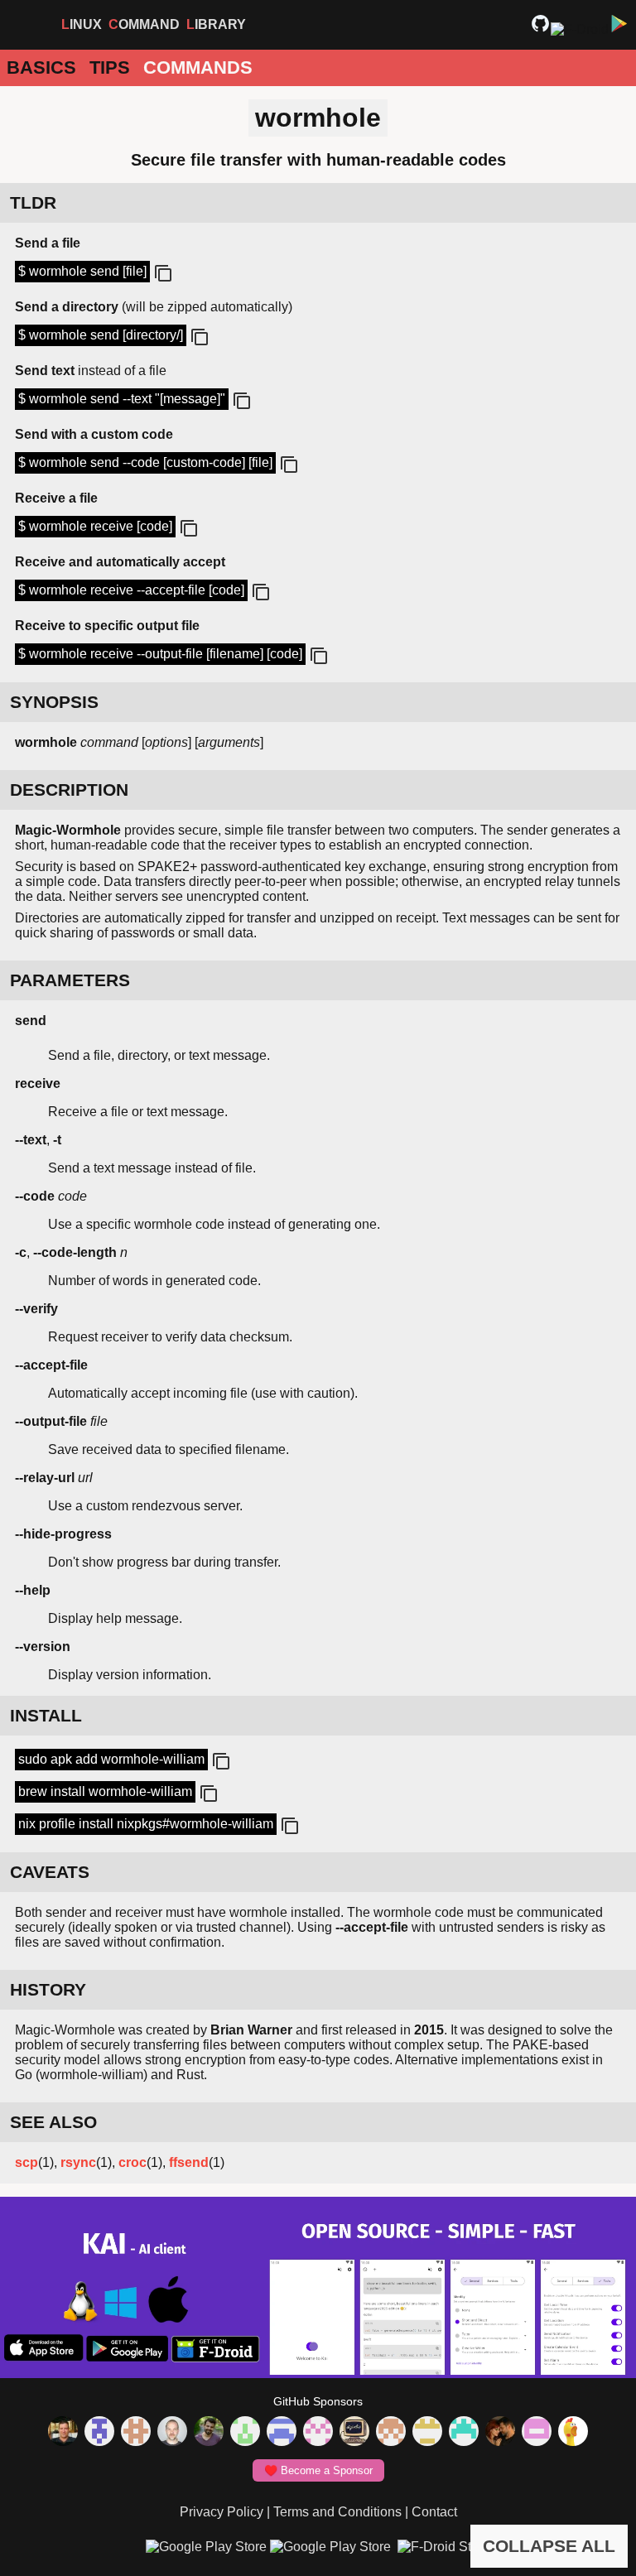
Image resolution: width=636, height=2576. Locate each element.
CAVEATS (50, 1872)
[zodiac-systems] (99, 2433)
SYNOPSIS (54, 702)
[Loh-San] (427, 2433)
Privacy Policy (222, 2512)
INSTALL (46, 1715)
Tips (110, 67)
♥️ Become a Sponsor (318, 2470)
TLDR (33, 202)
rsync (78, 2162)
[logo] (26, 25)
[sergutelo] (573, 2433)
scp (26, 2162)
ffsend (189, 2162)
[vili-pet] (354, 2433)
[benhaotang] (282, 2433)
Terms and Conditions (337, 2512)
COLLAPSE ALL (549, 2546)
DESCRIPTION (69, 790)
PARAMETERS (70, 980)
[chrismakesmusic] (391, 2433)
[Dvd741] (245, 2433)
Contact (434, 2512)
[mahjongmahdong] (318, 2433)
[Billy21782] (537, 2433)
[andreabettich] (209, 2433)
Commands (198, 67)
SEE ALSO (53, 2122)
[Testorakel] (172, 2433)
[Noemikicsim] (500, 2433)
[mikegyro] (63, 2433)
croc (132, 2162)
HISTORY (48, 1989)
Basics (41, 67)
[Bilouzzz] (136, 2433)
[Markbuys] (464, 2433)
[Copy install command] (219, 1762)
